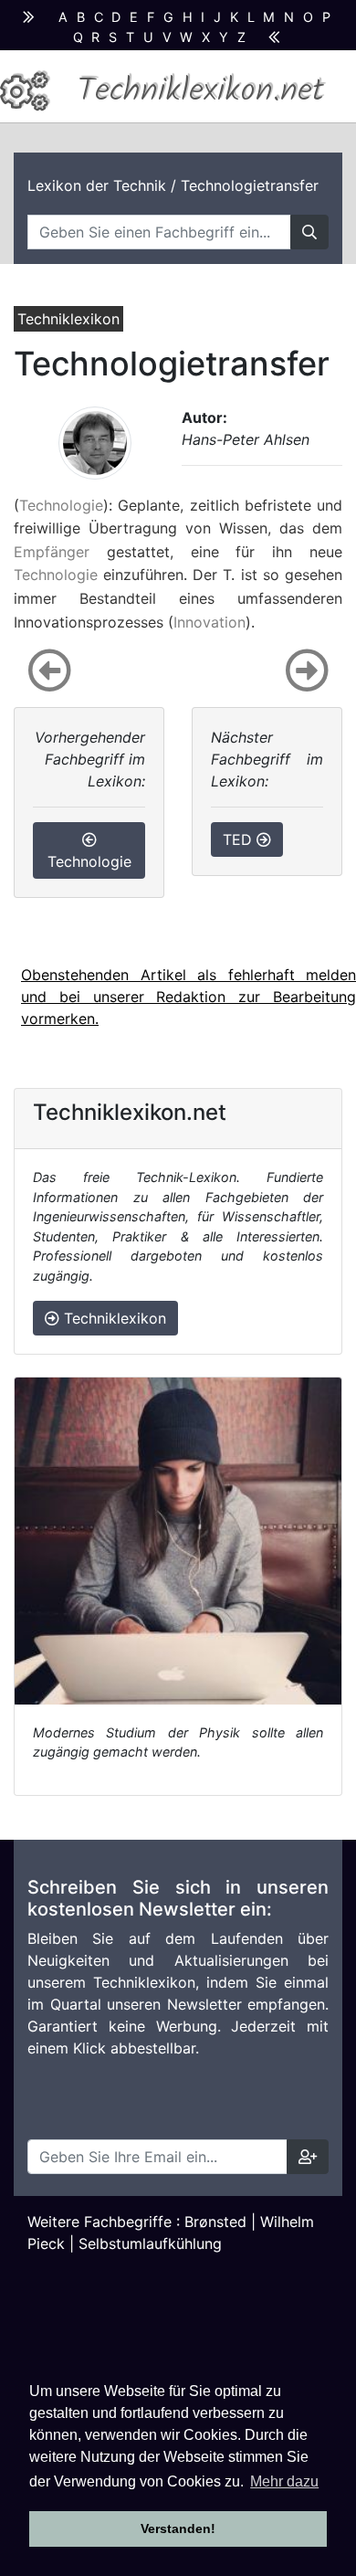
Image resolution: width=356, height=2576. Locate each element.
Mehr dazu (284, 2481)
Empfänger (52, 552)
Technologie (61, 505)
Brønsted (215, 2222)
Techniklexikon (113, 1318)
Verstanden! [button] (178, 2528)
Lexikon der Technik (97, 185)
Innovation (209, 622)
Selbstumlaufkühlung (150, 2243)
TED (240, 839)
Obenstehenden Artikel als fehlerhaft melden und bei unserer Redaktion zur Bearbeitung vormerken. (188, 997)
